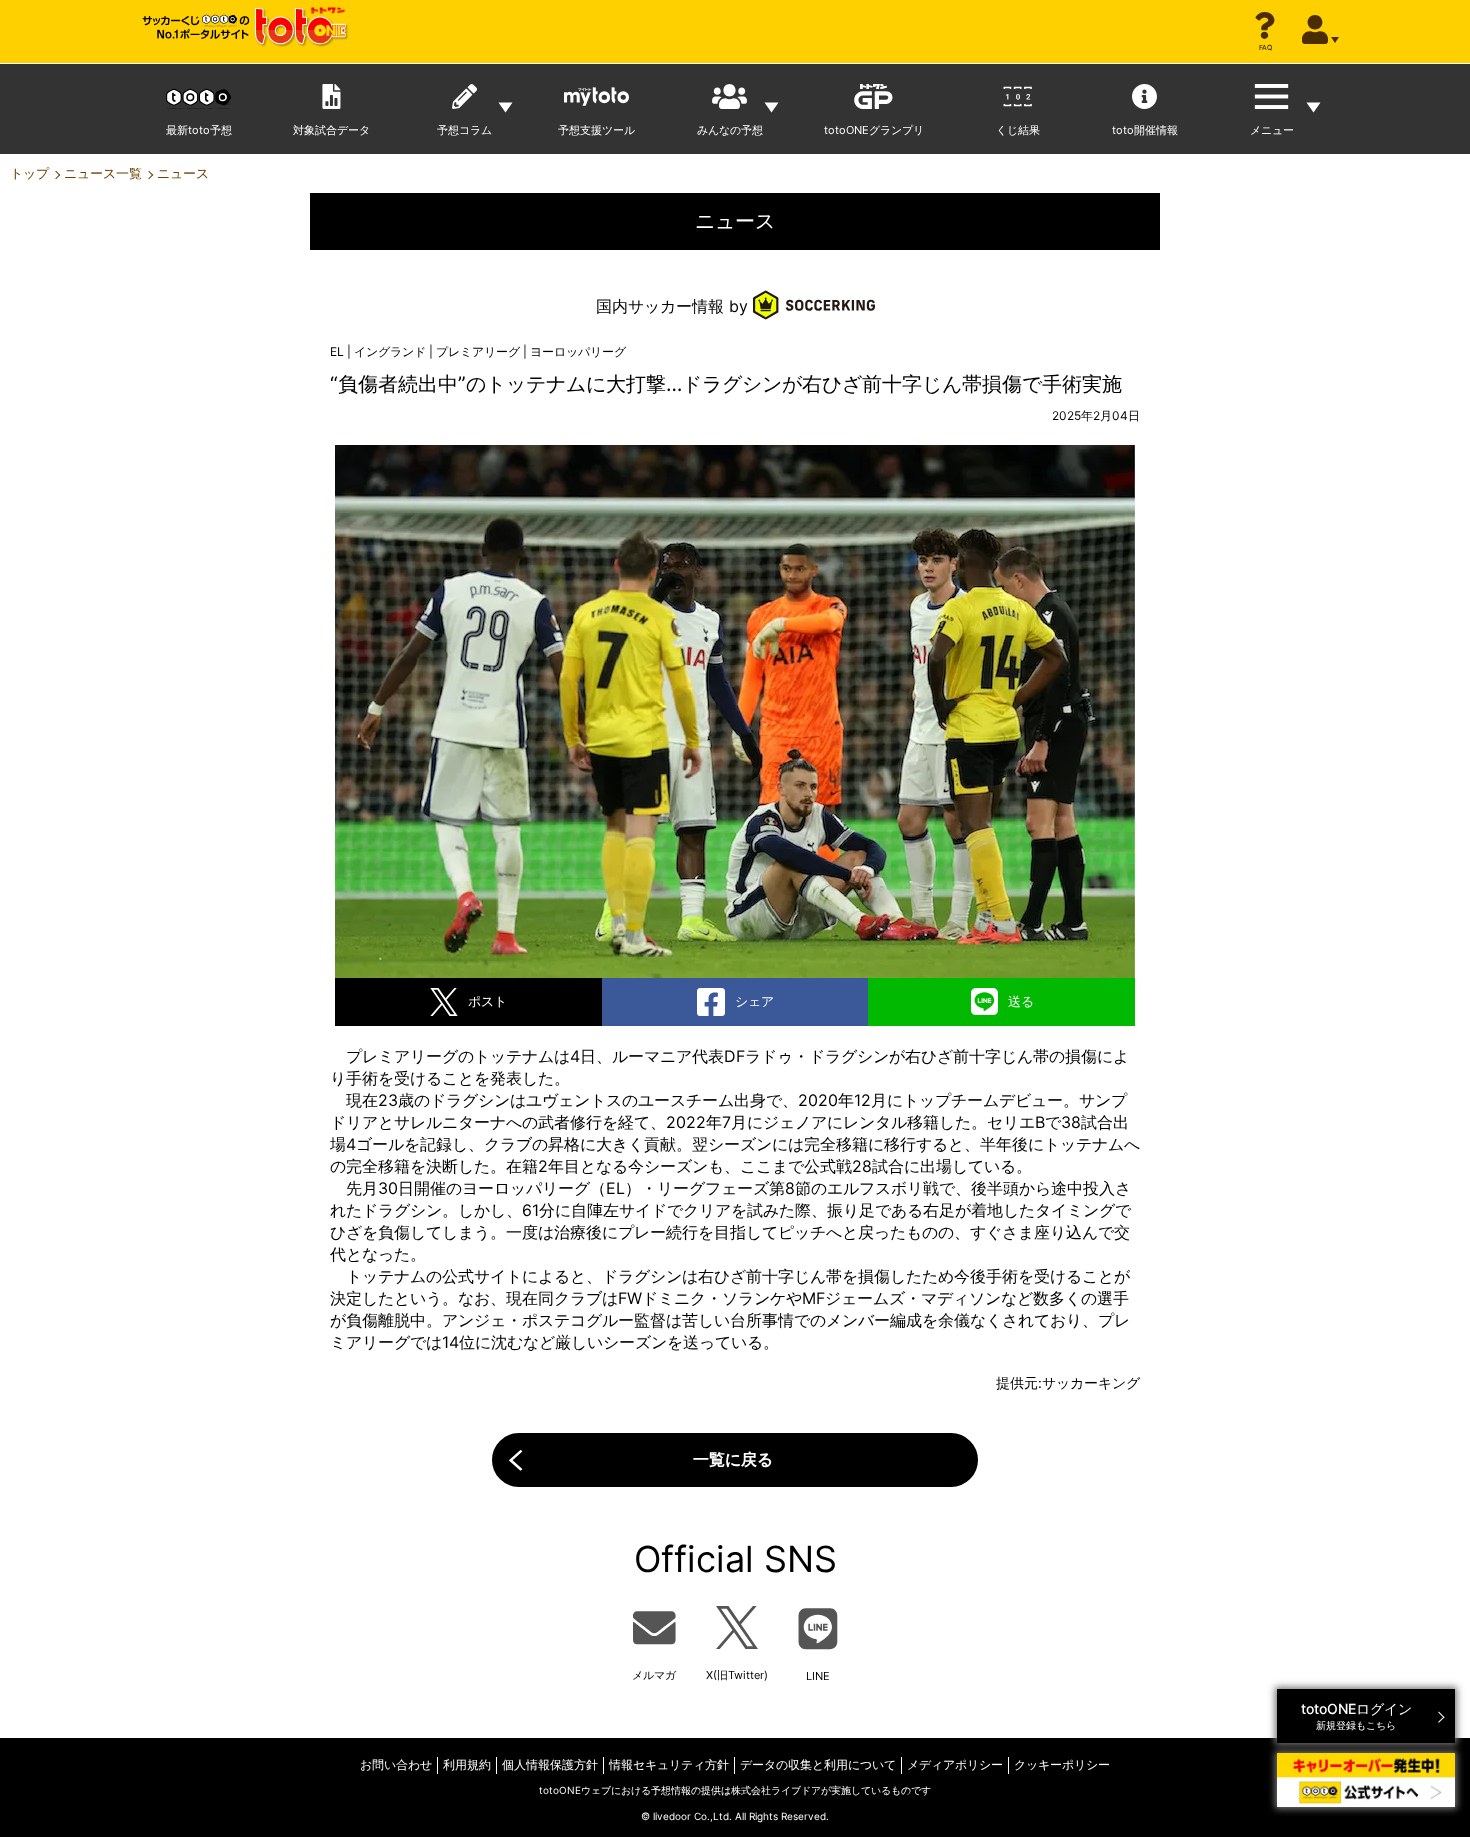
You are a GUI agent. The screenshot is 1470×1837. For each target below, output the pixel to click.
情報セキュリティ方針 (669, 1764)
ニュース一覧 (103, 173)
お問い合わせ (396, 1764)
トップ (29, 173)
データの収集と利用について (818, 1764)
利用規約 (467, 1764)
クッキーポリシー (1062, 1764)
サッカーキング (1091, 1382)
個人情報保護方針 (550, 1764)
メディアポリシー (955, 1764)
